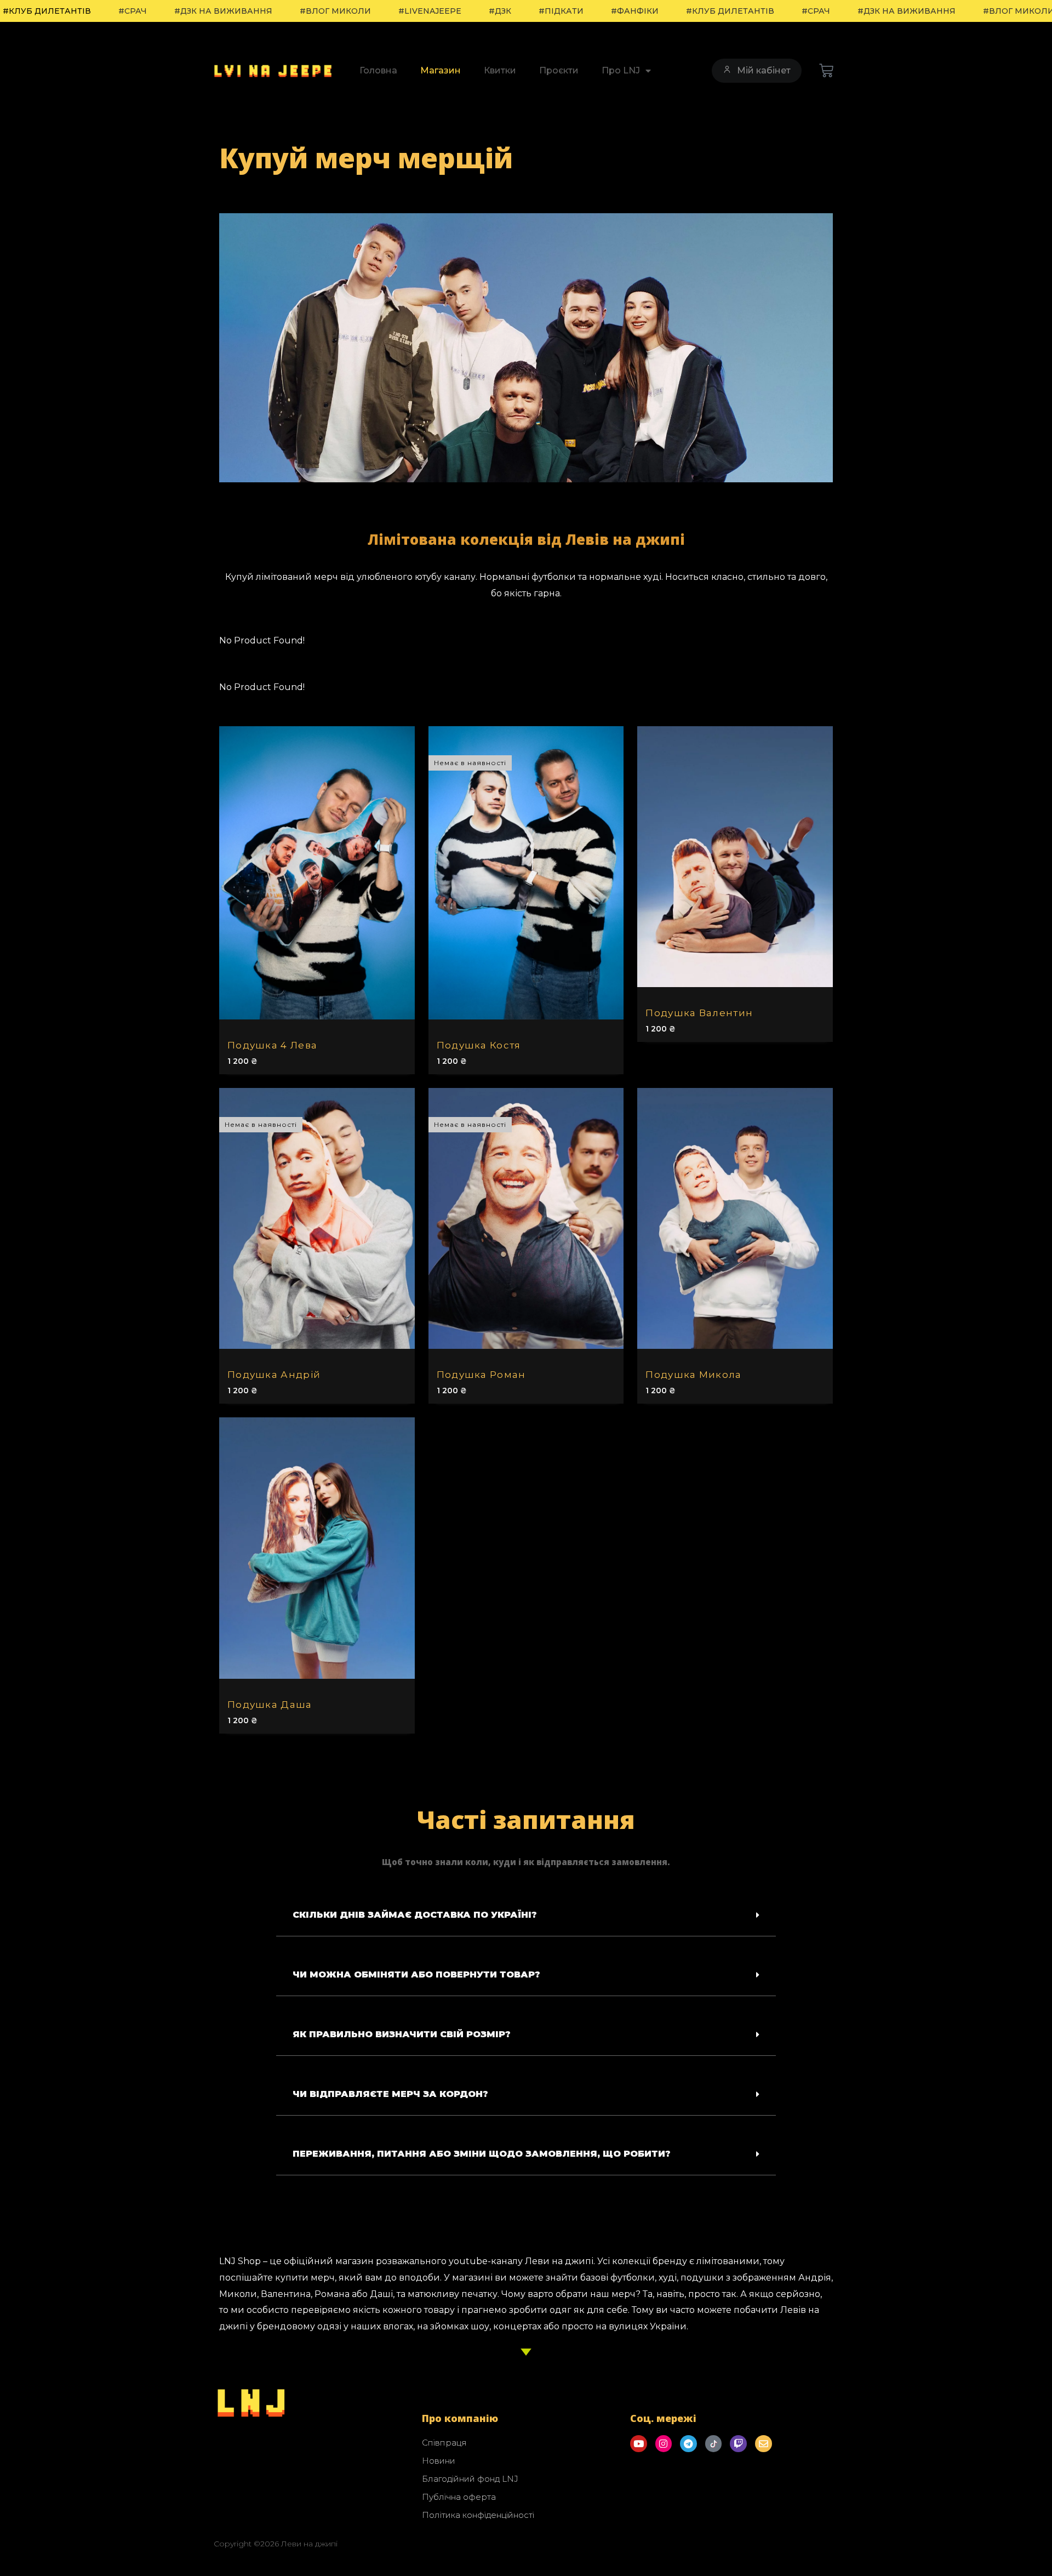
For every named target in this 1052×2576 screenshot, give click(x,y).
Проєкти (559, 70)
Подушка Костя (479, 1045)
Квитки (500, 70)
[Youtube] (639, 2444)
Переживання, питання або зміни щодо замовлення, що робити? (482, 2154)
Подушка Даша (270, 1705)
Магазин (441, 70)
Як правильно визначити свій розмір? (402, 2034)
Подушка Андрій (274, 1375)
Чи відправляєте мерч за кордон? (390, 2094)
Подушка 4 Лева (272, 1045)
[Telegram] (688, 2444)
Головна (378, 70)
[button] (526, 1915)
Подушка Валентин (699, 1013)
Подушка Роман (481, 1375)
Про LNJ (621, 70)
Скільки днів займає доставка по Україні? (415, 1915)
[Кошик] (827, 71)
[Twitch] (738, 2444)
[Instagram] (664, 2444)
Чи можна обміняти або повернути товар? (416, 1974)
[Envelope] (764, 2444)
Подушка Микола (693, 1375)
